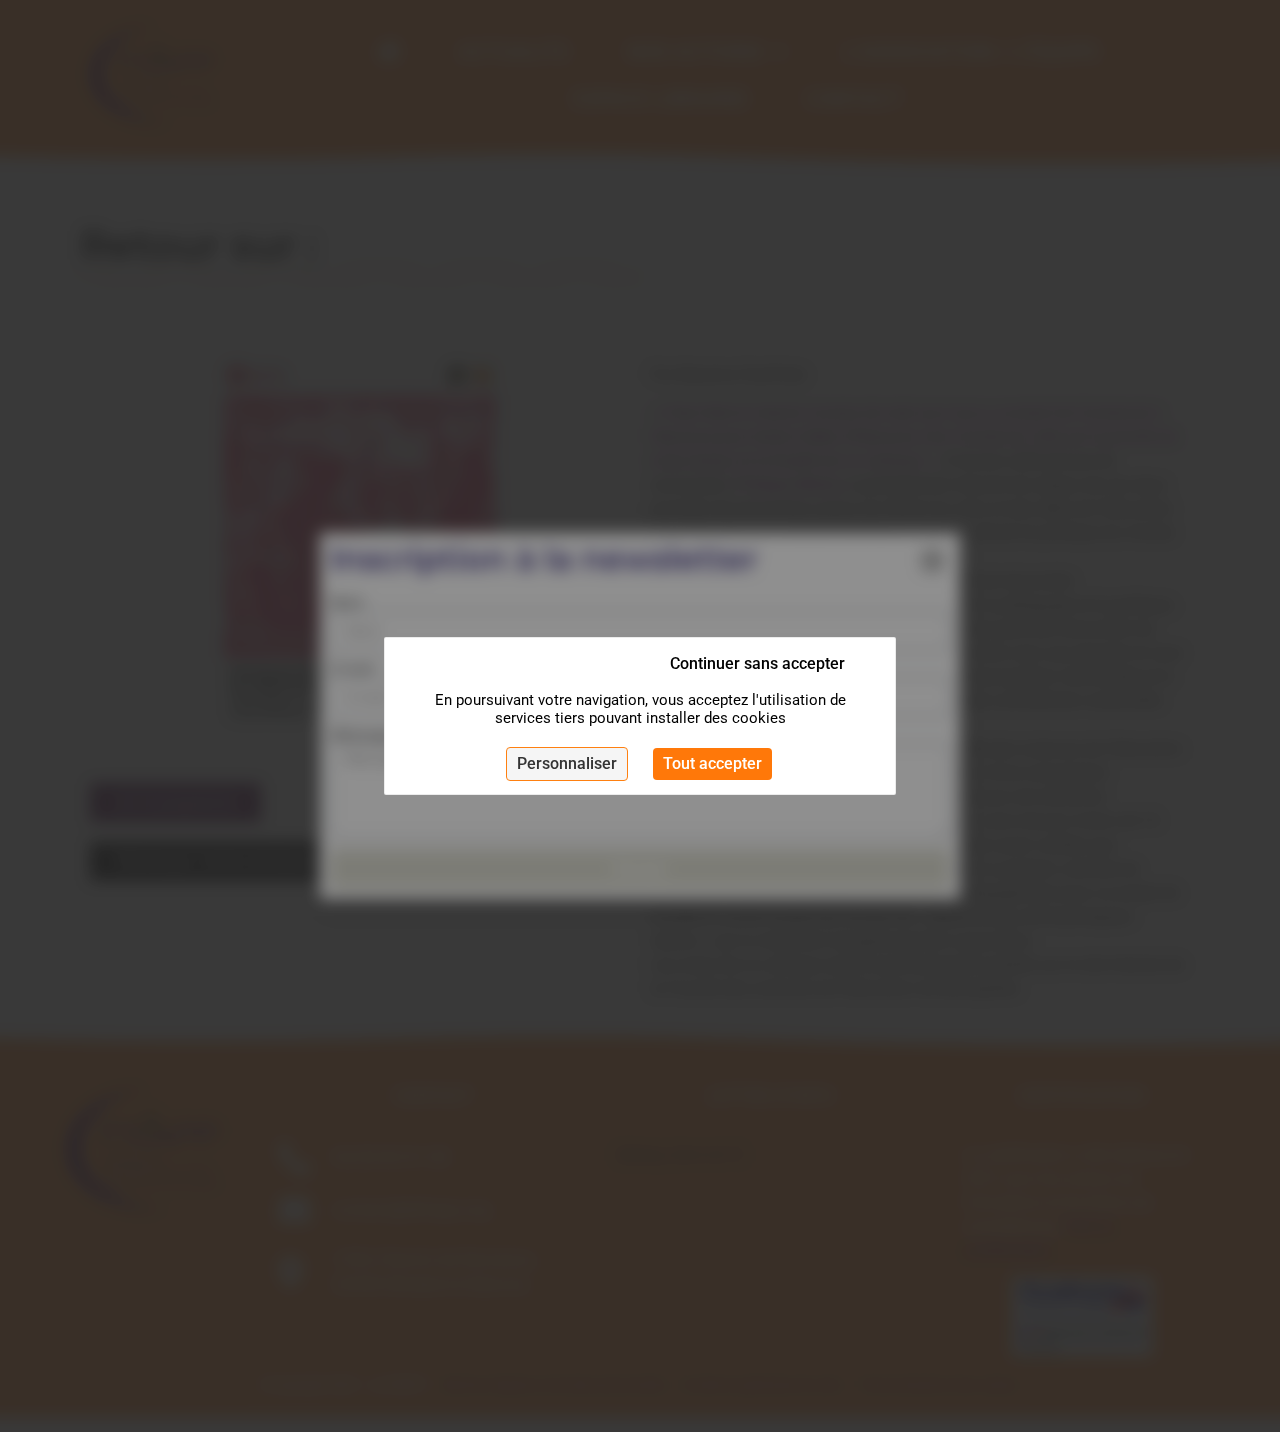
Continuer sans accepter (757, 663)
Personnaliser (567, 763)
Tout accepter (712, 763)
